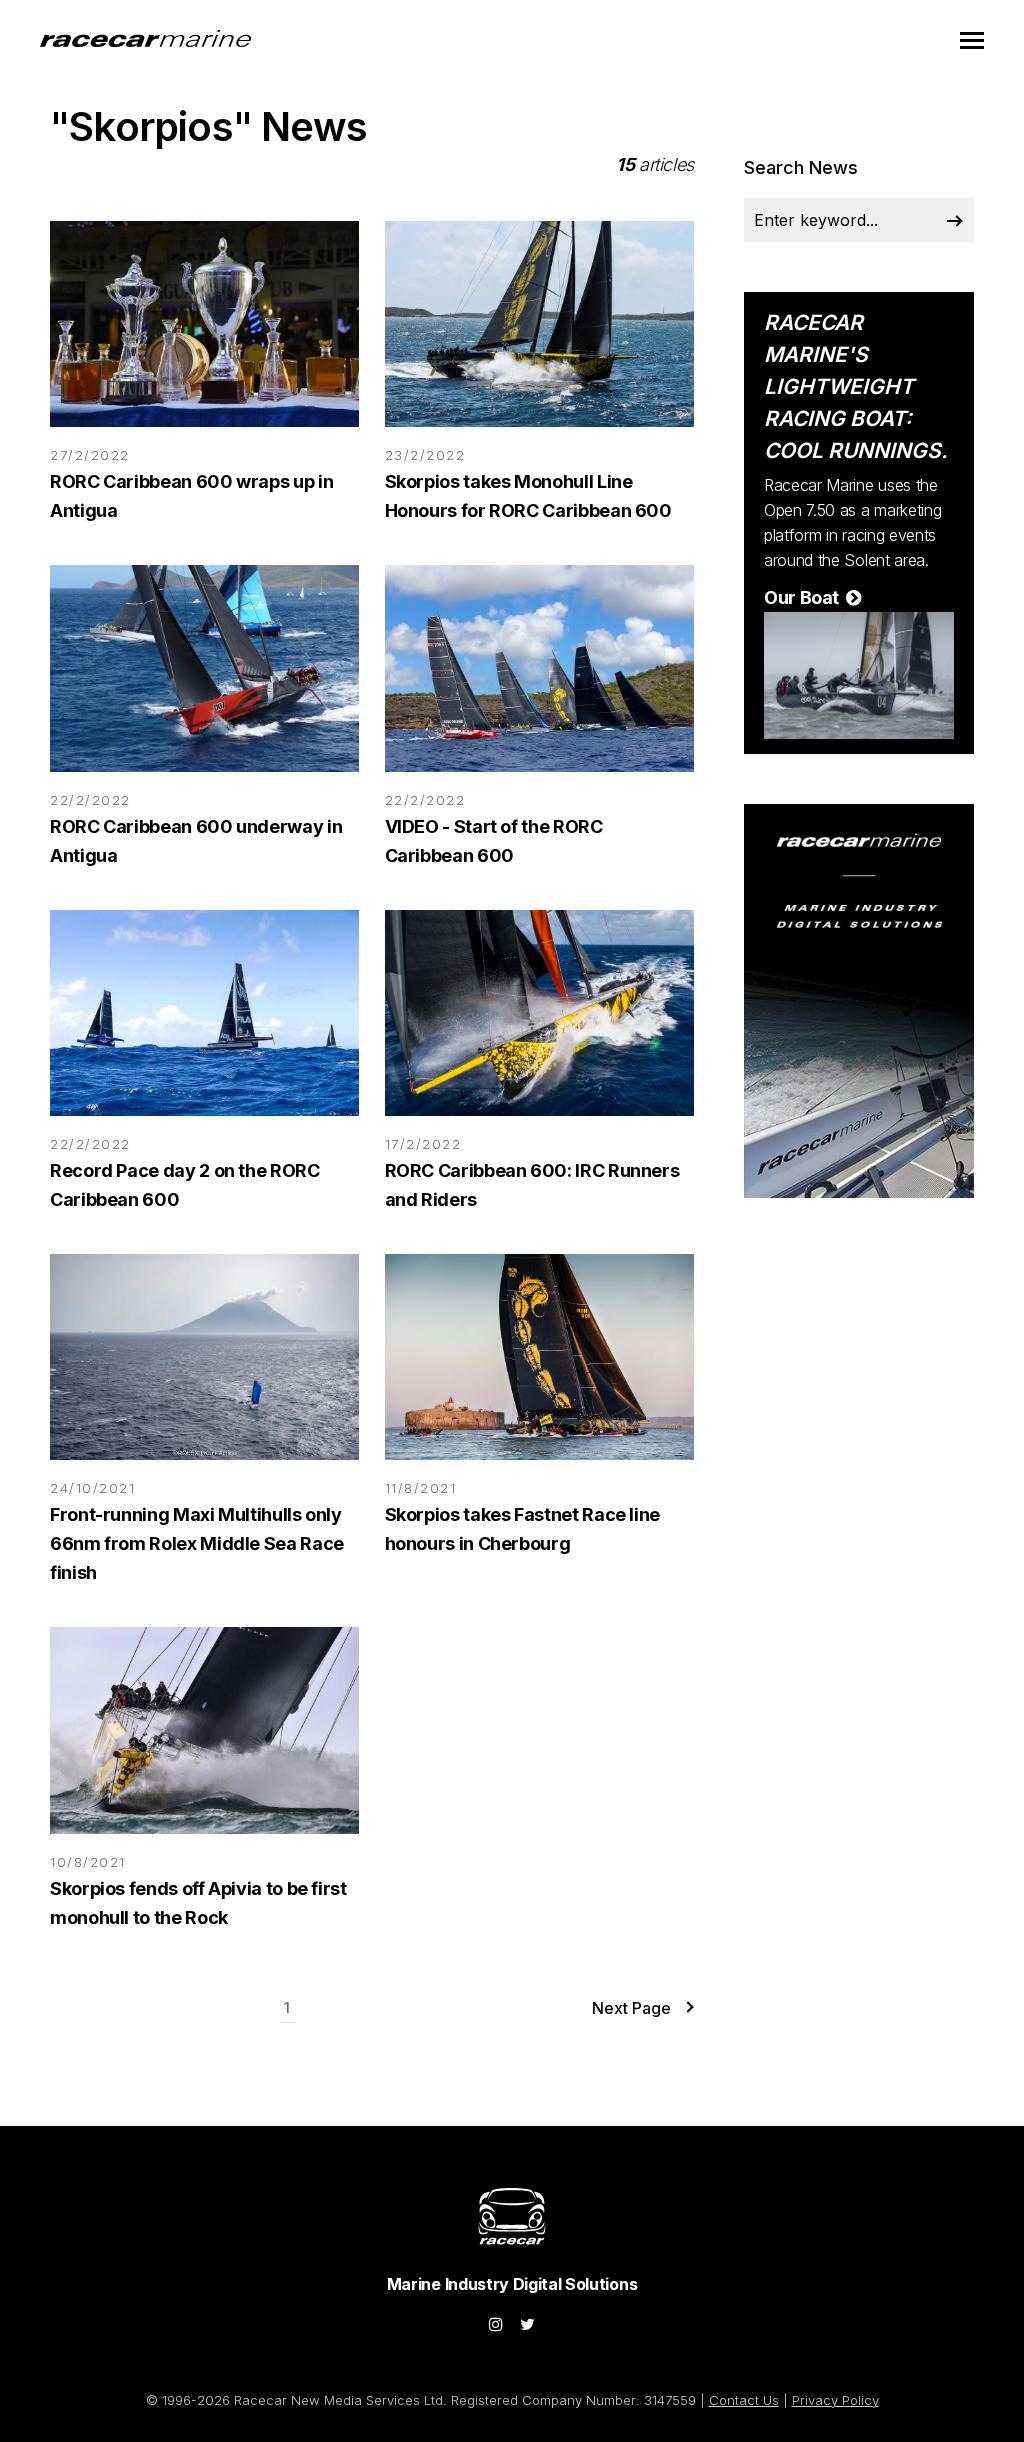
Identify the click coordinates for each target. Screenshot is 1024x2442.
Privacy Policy (835, 2400)
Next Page (631, 2008)
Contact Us (744, 2400)
